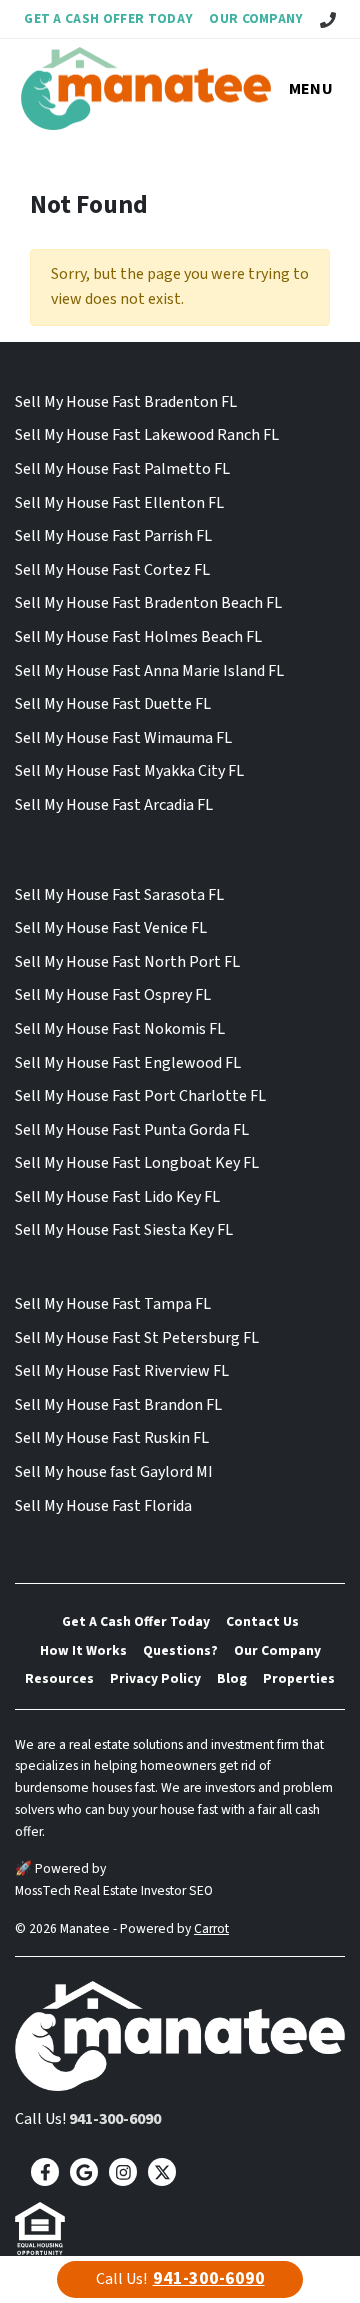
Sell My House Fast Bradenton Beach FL (148, 603)
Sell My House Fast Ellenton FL (119, 503)
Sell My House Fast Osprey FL (113, 995)
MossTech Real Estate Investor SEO (114, 1890)
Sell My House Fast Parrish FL (113, 536)
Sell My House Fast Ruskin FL (112, 1438)
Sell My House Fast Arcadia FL (114, 805)
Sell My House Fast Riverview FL (122, 1371)
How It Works (83, 1650)
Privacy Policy (155, 1678)
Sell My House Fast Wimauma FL (123, 738)
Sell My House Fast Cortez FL (112, 570)
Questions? (180, 1650)
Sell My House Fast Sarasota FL (119, 895)
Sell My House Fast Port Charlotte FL (140, 1096)
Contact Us (262, 1621)
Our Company (256, 18)
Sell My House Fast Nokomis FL (120, 1029)
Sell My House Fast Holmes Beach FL (138, 637)
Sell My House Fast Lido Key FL (117, 1197)
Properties (299, 1678)
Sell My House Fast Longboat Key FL (137, 1163)
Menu (311, 89)
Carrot (211, 1928)
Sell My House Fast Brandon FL (118, 1405)
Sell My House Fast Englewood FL (128, 1063)
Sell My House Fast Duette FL (113, 704)
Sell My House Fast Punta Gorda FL (132, 1130)
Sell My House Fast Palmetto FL (122, 469)
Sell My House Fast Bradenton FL (126, 402)
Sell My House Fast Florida (103, 1506)
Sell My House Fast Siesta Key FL (124, 1230)
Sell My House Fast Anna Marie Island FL (149, 671)
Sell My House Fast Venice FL (111, 928)
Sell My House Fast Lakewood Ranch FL (147, 435)
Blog (232, 1678)
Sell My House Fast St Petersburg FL (137, 1338)
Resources (59, 1678)
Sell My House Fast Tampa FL (113, 1304)
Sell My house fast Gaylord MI (114, 1472)
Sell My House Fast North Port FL (127, 962)
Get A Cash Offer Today (108, 18)
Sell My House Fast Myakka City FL (129, 771)
